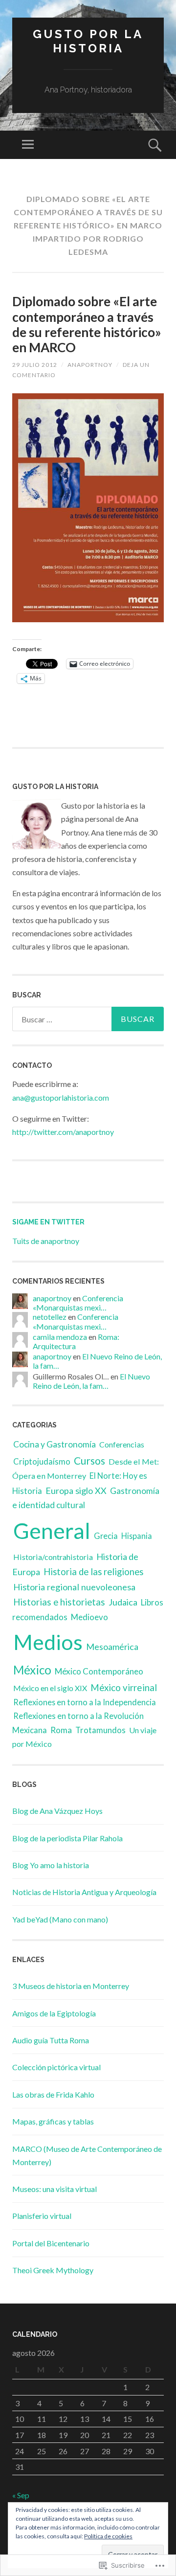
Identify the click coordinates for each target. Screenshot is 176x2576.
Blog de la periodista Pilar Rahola (67, 1838)
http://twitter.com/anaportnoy (63, 1132)
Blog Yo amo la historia (51, 1865)
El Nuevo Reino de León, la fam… (91, 1381)
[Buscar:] (88, 1019)
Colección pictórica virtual (56, 2067)
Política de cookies (108, 2536)
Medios (48, 1642)
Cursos (89, 1460)
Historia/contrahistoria (53, 1557)
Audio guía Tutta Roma (51, 2040)
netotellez (50, 1317)
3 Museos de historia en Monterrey (71, 1986)
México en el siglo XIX (50, 1688)
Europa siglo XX (76, 1491)
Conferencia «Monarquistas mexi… (78, 1303)
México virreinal (124, 1687)
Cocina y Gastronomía (55, 1444)
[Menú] (28, 145)
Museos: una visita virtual (55, 2189)
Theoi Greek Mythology (53, 2270)
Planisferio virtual (42, 2216)
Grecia (106, 1536)
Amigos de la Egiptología (54, 2013)
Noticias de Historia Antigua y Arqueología (84, 1892)
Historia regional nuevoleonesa (74, 1587)
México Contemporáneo (99, 1671)
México (32, 1670)
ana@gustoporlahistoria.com (61, 1097)
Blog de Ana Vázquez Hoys (57, 1811)
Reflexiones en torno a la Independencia (85, 1702)
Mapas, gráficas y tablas (53, 2121)
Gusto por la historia (88, 41)
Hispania (137, 1536)
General (52, 1531)
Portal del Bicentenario (51, 2243)
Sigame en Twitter (48, 1222)
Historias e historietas (59, 1602)
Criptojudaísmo (42, 1462)
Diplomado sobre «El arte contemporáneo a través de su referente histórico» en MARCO (87, 324)
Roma (61, 1730)
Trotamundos (100, 1730)
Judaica (123, 1602)
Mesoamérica (112, 1647)
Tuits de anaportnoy (46, 1241)
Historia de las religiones (93, 1572)
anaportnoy (90, 365)
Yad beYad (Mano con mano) (60, 1919)
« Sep (21, 2495)
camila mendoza (60, 1337)
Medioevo (89, 1617)
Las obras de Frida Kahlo (53, 2094)
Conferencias (122, 1444)
